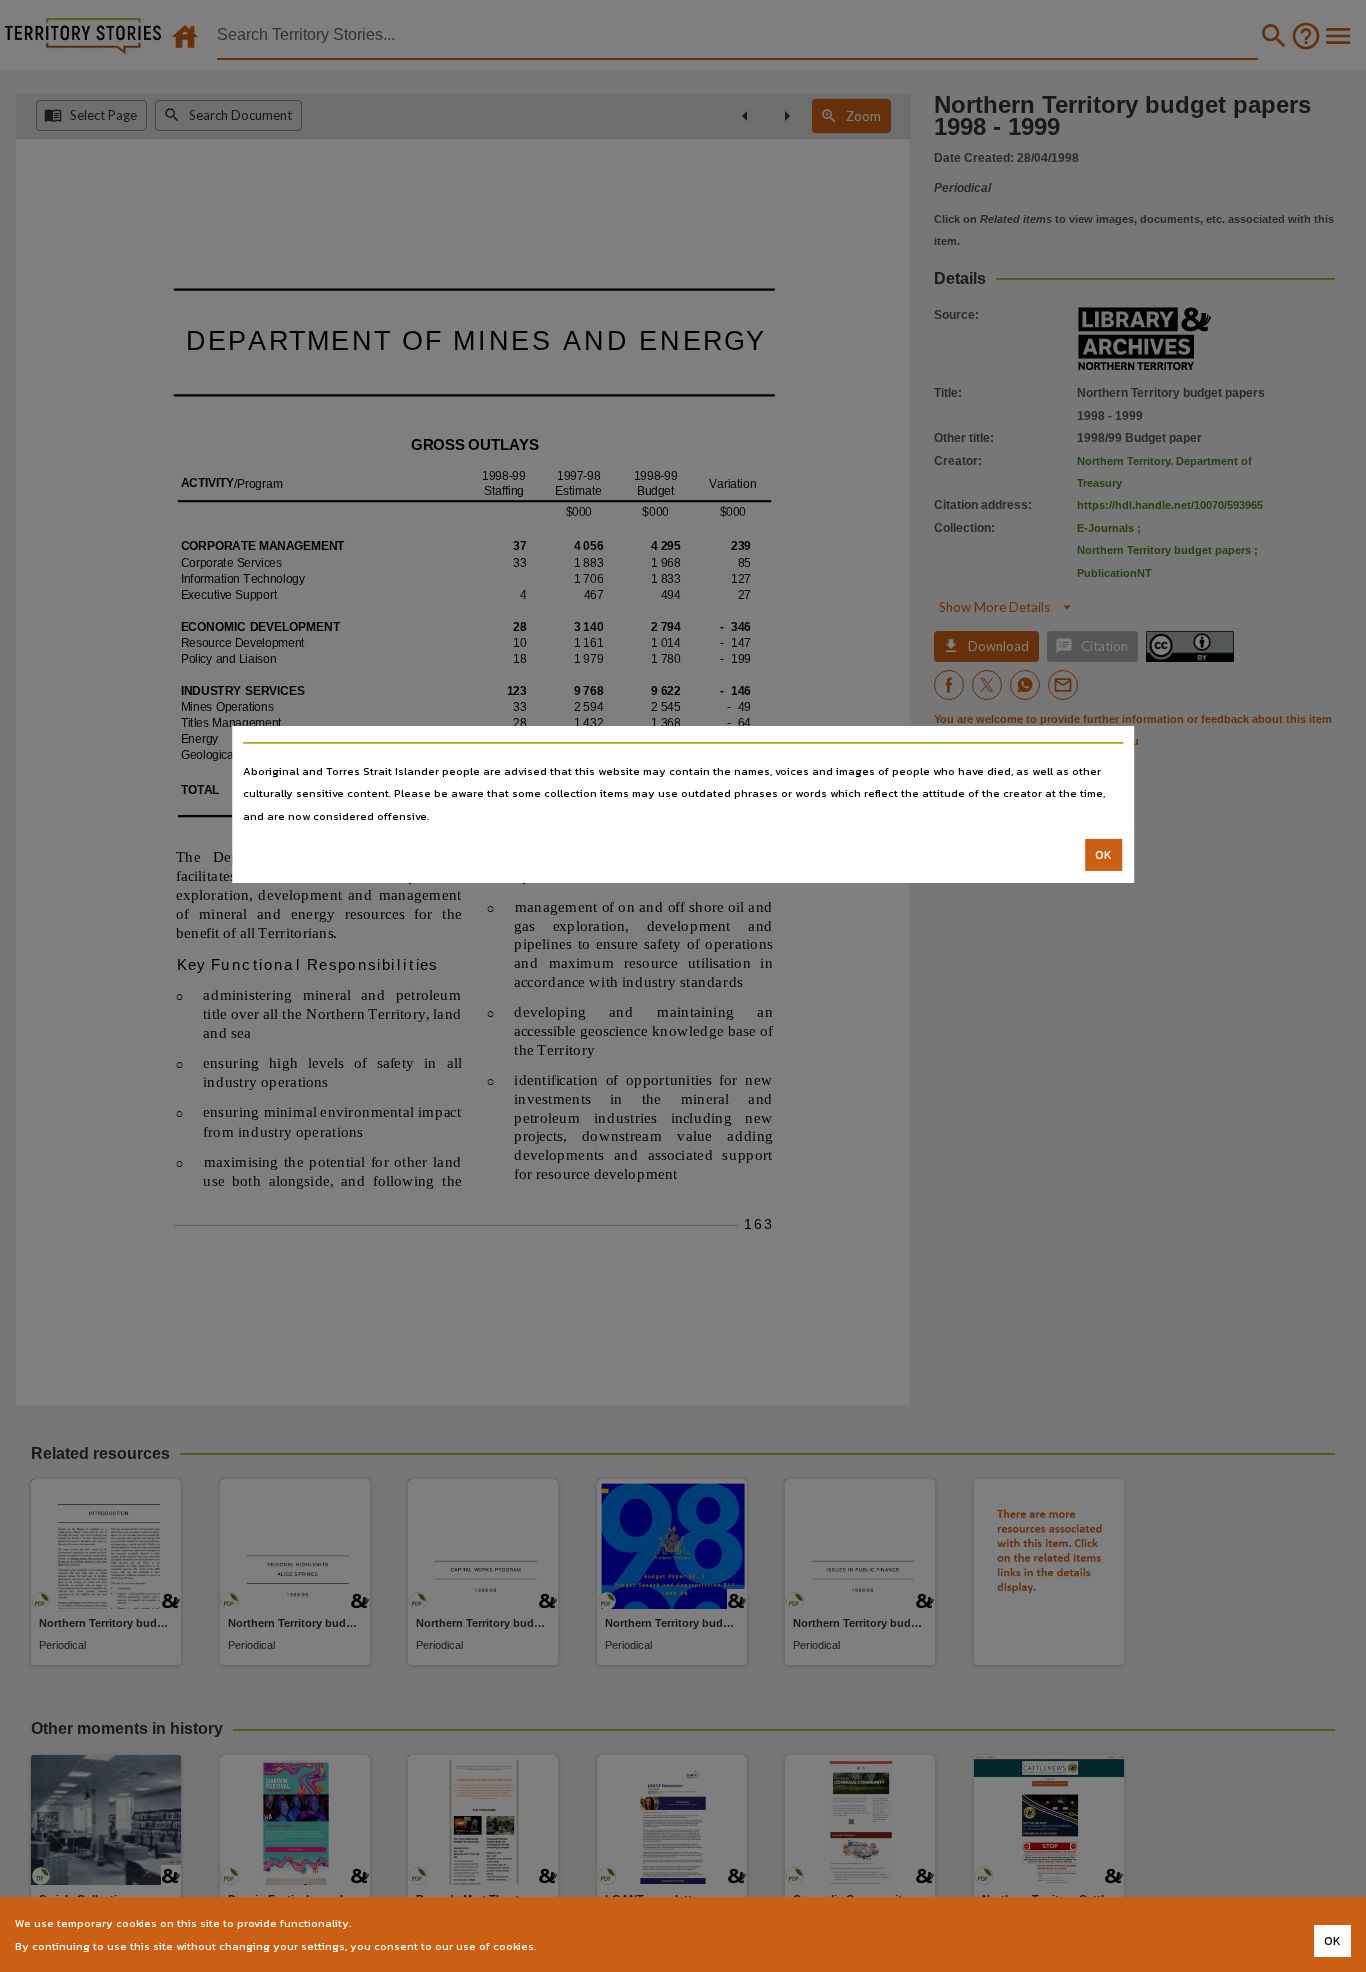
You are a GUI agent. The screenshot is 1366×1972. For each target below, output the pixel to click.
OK (1103, 855)
